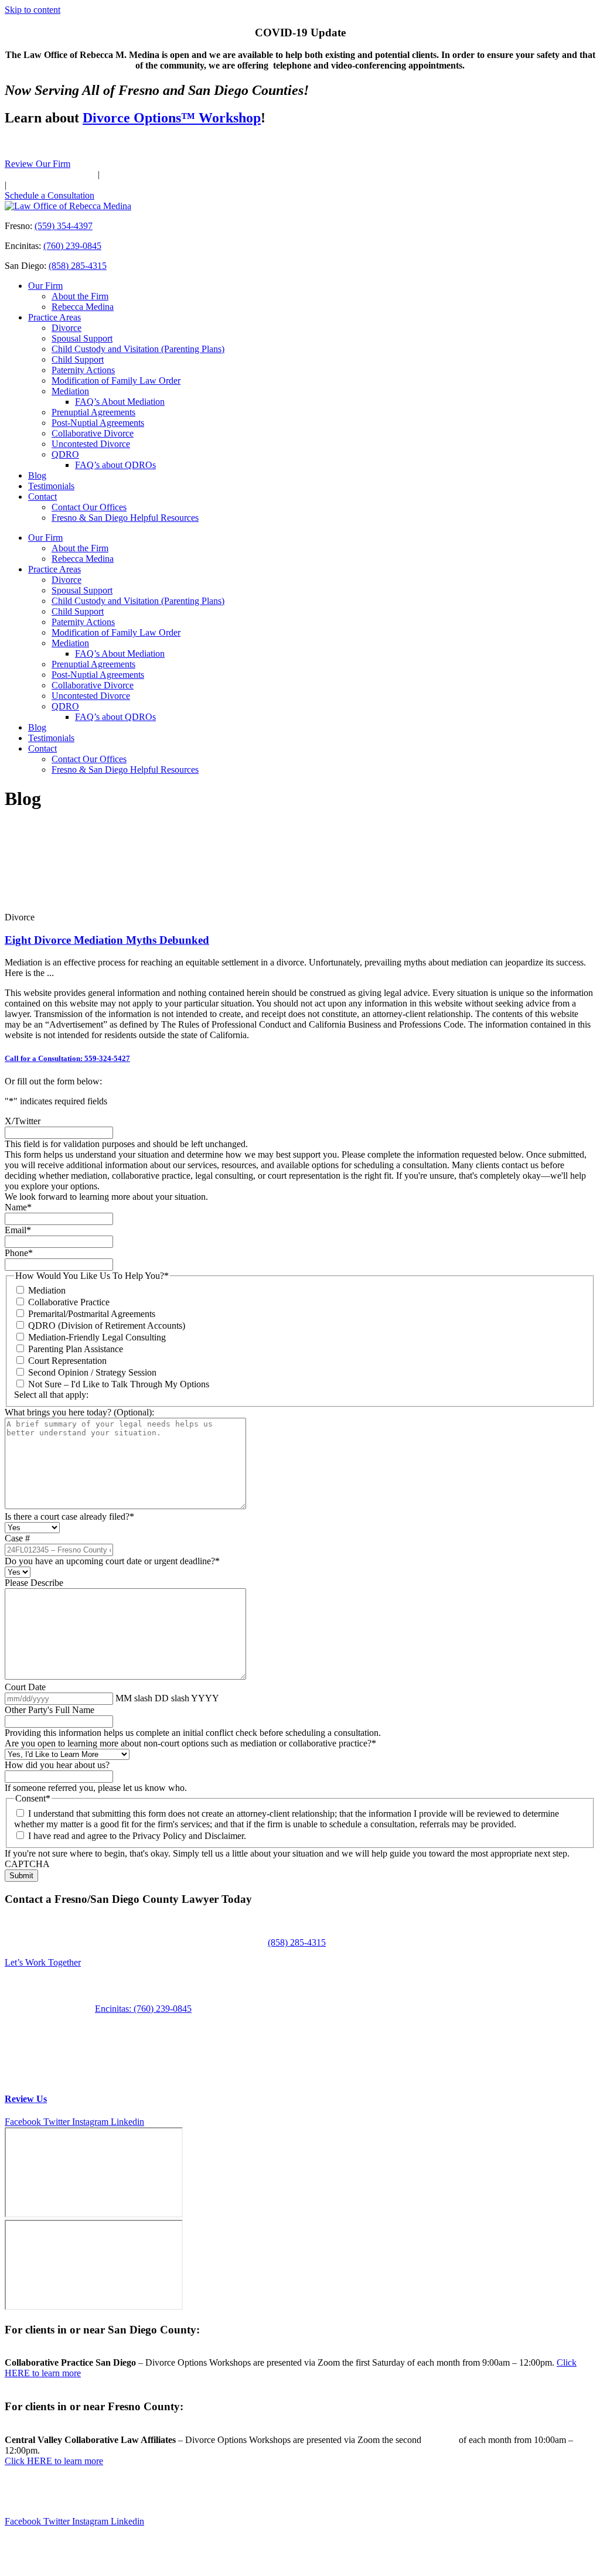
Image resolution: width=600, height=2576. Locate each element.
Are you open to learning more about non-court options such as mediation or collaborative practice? (190, 1743)
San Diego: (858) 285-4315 (56, 2019)
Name (18, 1207)
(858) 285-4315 (83, 185)
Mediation (70, 391)
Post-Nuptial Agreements (98, 423)
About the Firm (80, 296)
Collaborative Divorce (93, 433)
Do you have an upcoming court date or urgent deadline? (112, 1561)
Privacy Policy (277, 2561)
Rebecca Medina (83, 307)
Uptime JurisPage (116, 2541)
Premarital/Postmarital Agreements (92, 1314)
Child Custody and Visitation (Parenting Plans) (138, 349)
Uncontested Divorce (91, 444)
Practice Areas (54, 317)
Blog (37, 475)
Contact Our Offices (89, 507)
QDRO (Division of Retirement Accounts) (107, 1325)
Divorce (67, 328)
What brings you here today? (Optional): (79, 1412)
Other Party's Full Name (50, 1710)
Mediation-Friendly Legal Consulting (97, 1337)
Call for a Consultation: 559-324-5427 (67, 1058)
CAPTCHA (27, 1864)
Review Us (26, 2099)
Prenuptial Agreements (93, 412)
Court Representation (67, 1361)
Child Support (78, 359)
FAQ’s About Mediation (120, 402)
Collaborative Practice (69, 1302)
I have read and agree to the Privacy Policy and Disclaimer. (137, 1836)
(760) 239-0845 (173, 174)
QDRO (65, 454)
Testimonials (51, 486)
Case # (17, 1538)
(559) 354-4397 (67, 174)
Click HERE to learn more (54, 2461)
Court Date (25, 1687)
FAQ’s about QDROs (115, 465)
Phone (19, 1253)
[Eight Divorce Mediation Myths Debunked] (49, 907)
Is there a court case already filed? (69, 1516)
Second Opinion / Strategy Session (92, 1372)
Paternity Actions (83, 370)
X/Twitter (23, 1121)
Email (18, 1230)
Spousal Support (82, 338)
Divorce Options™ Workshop (172, 118)
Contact (42, 497)
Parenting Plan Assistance (76, 1349)
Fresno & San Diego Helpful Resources (125, 518)
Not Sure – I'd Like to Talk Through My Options (119, 1384)
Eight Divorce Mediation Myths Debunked (107, 940)
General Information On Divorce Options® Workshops (171, 2486)
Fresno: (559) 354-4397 (50, 2009)
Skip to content (33, 10)
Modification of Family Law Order (116, 381)
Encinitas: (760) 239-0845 (143, 2009)
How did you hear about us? (57, 1765)
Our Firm (45, 286)
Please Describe (34, 1583)
